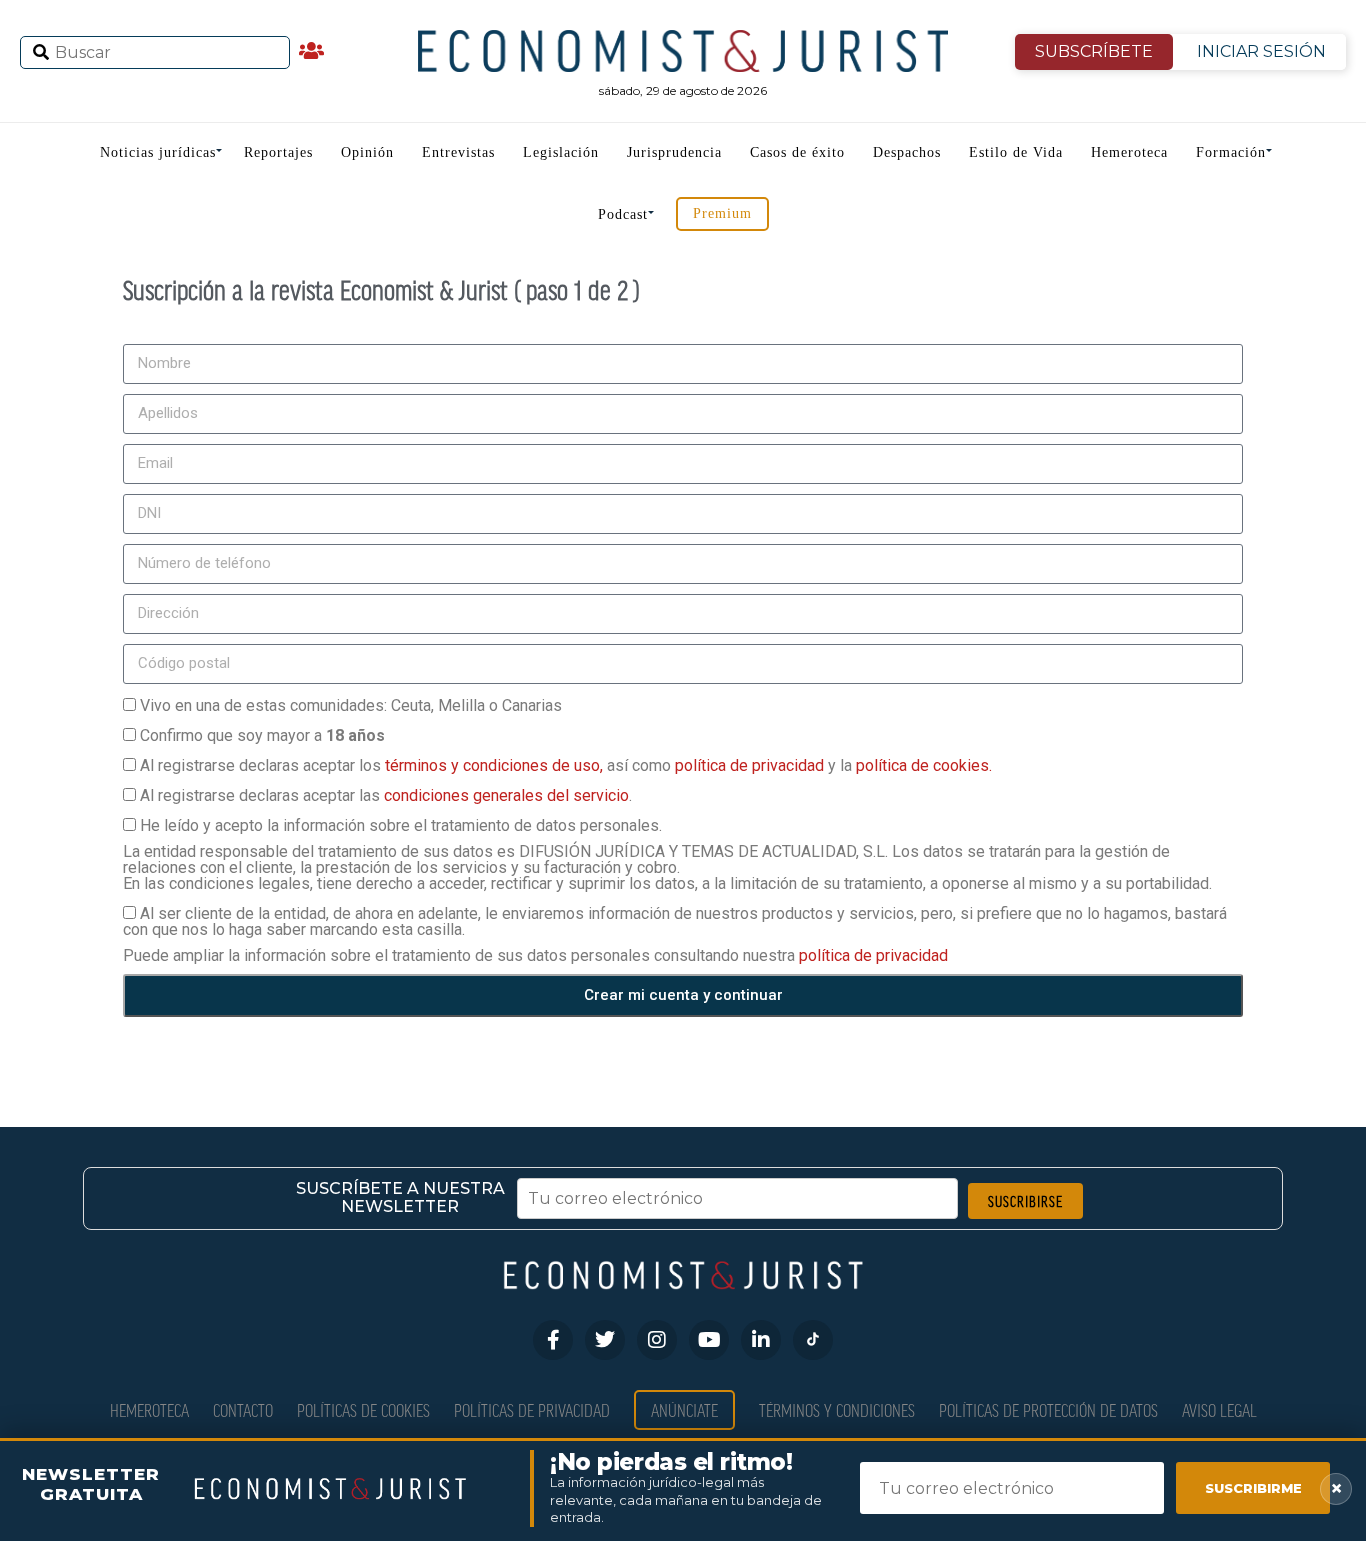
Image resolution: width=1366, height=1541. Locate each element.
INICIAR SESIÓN (1261, 51)
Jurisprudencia (674, 152)
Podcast (623, 214)
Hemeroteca (1129, 152)
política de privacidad (751, 765)
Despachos (907, 152)
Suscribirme (1253, 1488)
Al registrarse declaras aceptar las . (386, 795)
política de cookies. (924, 765)
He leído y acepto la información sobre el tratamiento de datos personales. (401, 825)
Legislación (561, 152)
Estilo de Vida (1016, 152)
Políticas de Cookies (363, 1409)
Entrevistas (458, 152)
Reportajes (278, 152)
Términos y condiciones (837, 1409)
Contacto (243, 1409)
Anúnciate (684, 1409)
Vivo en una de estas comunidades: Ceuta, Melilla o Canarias (351, 705)
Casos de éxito (797, 152)
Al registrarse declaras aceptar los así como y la (566, 765)
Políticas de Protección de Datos (1048, 1409)
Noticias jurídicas (158, 152)
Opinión (367, 152)
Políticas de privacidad (532, 1409)
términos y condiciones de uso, (496, 765)
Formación (1231, 152)
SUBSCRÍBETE (1094, 51)
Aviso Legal (1219, 1409)
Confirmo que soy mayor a (262, 735)
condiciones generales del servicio (506, 795)
